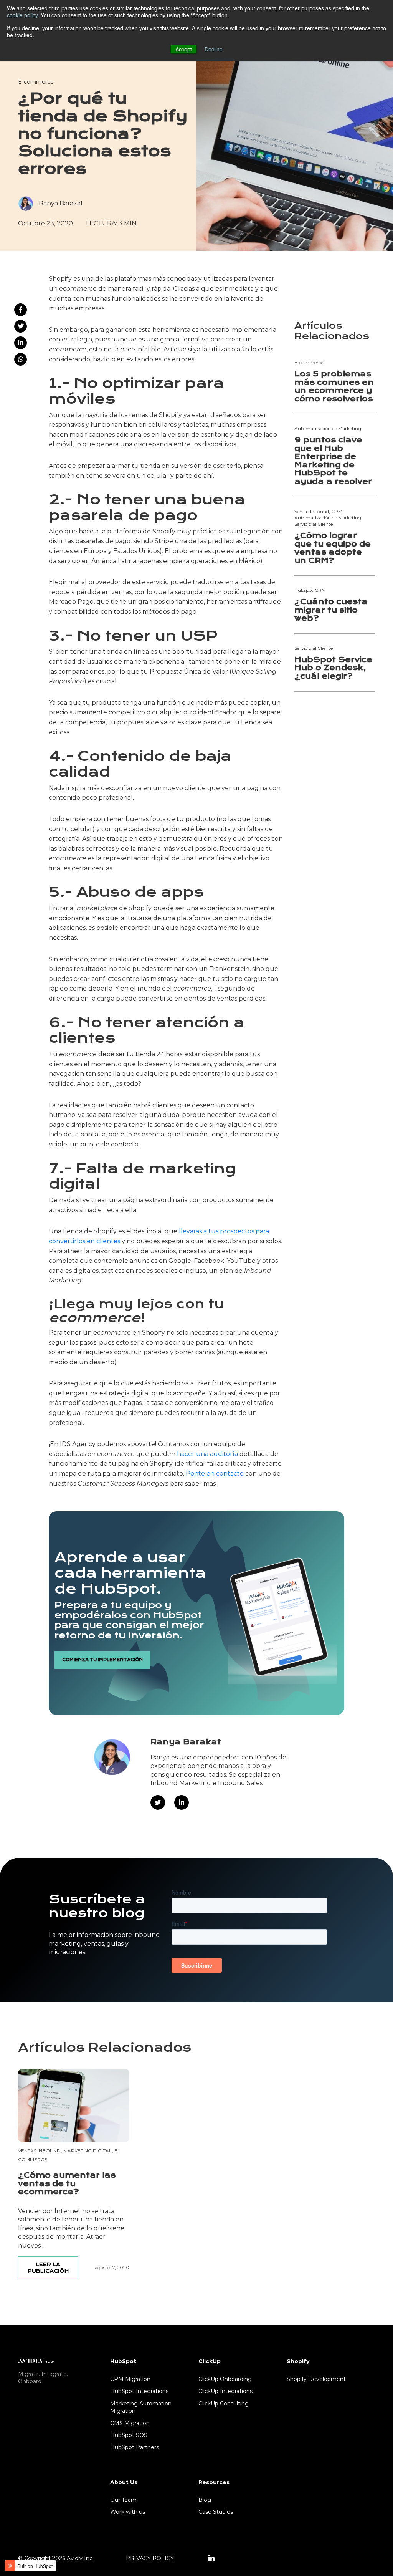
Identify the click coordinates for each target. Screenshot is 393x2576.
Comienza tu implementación (102, 1660)
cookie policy (22, 15)
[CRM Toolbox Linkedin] (211, 2559)
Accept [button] (184, 49)
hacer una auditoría (207, 1454)
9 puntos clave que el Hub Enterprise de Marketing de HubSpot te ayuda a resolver (333, 461)
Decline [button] (214, 49)
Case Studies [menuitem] (216, 2512)
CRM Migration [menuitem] (130, 2379)
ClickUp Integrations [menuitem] (225, 2391)
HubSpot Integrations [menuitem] (139, 2391)
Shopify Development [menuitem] (316, 2379)
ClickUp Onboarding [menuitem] (225, 2379)
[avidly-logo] (36, 2360)
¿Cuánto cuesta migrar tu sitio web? (331, 610)
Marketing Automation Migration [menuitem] (141, 2407)
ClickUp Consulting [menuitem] (224, 2404)
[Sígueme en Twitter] (158, 1802)
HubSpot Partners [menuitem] (135, 2447)
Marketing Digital (88, 2151)
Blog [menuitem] (205, 2500)
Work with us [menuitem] (128, 2512)
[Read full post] (74, 2106)
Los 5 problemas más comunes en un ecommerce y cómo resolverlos (334, 386)
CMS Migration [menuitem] (130, 2423)
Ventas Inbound (39, 2151)
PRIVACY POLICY (150, 2558)
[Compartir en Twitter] (21, 326)
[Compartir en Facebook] (21, 310)
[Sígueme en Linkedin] (182, 1802)
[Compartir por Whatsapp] (21, 359)
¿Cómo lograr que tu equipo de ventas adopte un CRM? (333, 548)
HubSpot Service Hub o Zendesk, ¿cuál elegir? (333, 668)
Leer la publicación (48, 2268)
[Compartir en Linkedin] (21, 343)
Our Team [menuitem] (123, 2500)
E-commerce (36, 82)
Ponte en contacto (215, 1474)
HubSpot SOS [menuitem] (129, 2435)
